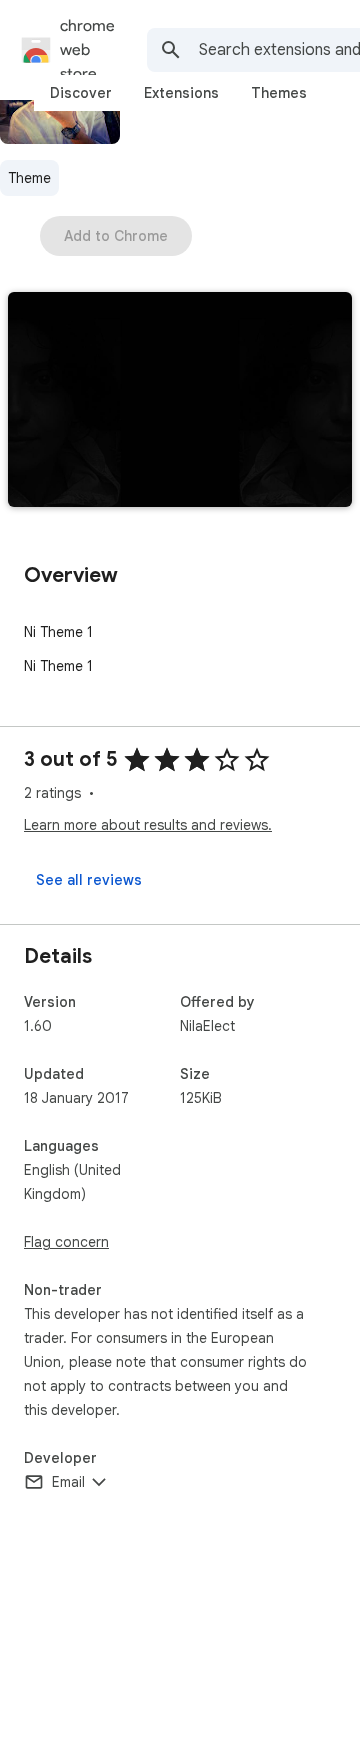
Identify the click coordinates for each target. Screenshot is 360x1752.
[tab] (81, 93)
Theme (29, 178)
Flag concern (66, 1242)
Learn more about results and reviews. (148, 825)
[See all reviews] (89, 880)
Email (68, 1482)
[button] (180, 401)
